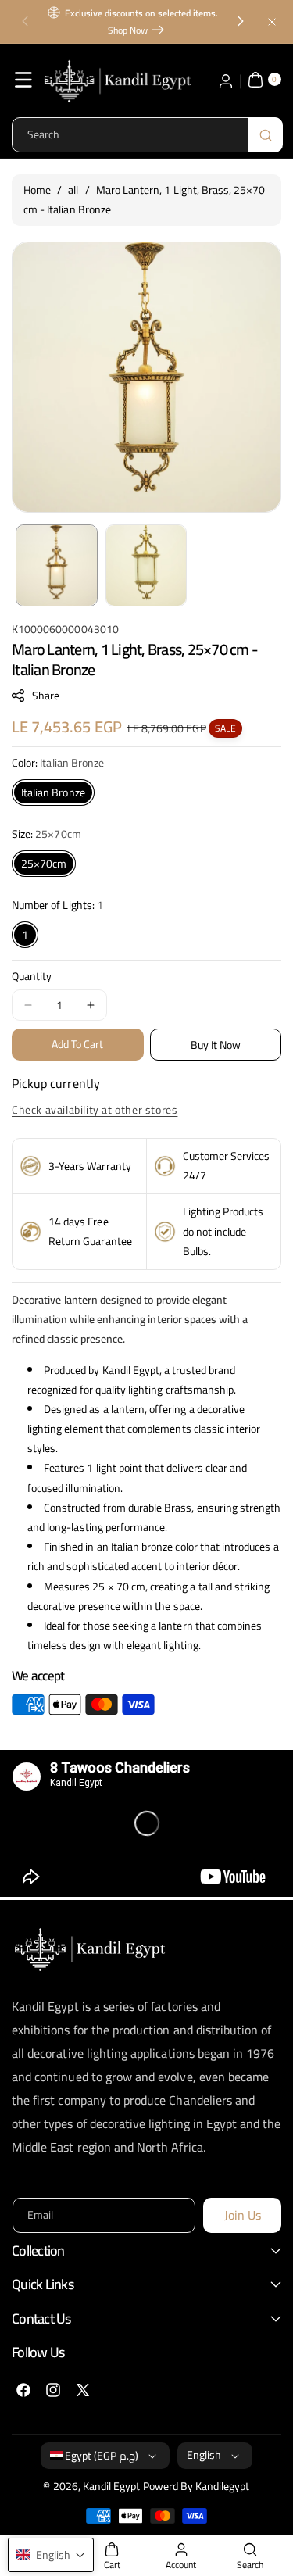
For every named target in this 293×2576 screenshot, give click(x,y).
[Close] (272, 21)
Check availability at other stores (95, 1110)
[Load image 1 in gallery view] (57, 565)
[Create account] (226, 80)
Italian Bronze (53, 792)
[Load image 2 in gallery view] (146, 565)
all (73, 190)
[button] (25, 22)
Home (37, 190)
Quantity (32, 977)
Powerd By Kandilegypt (197, 2486)
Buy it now (216, 1045)
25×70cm (44, 864)
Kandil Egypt (112, 2486)
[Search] (266, 135)
